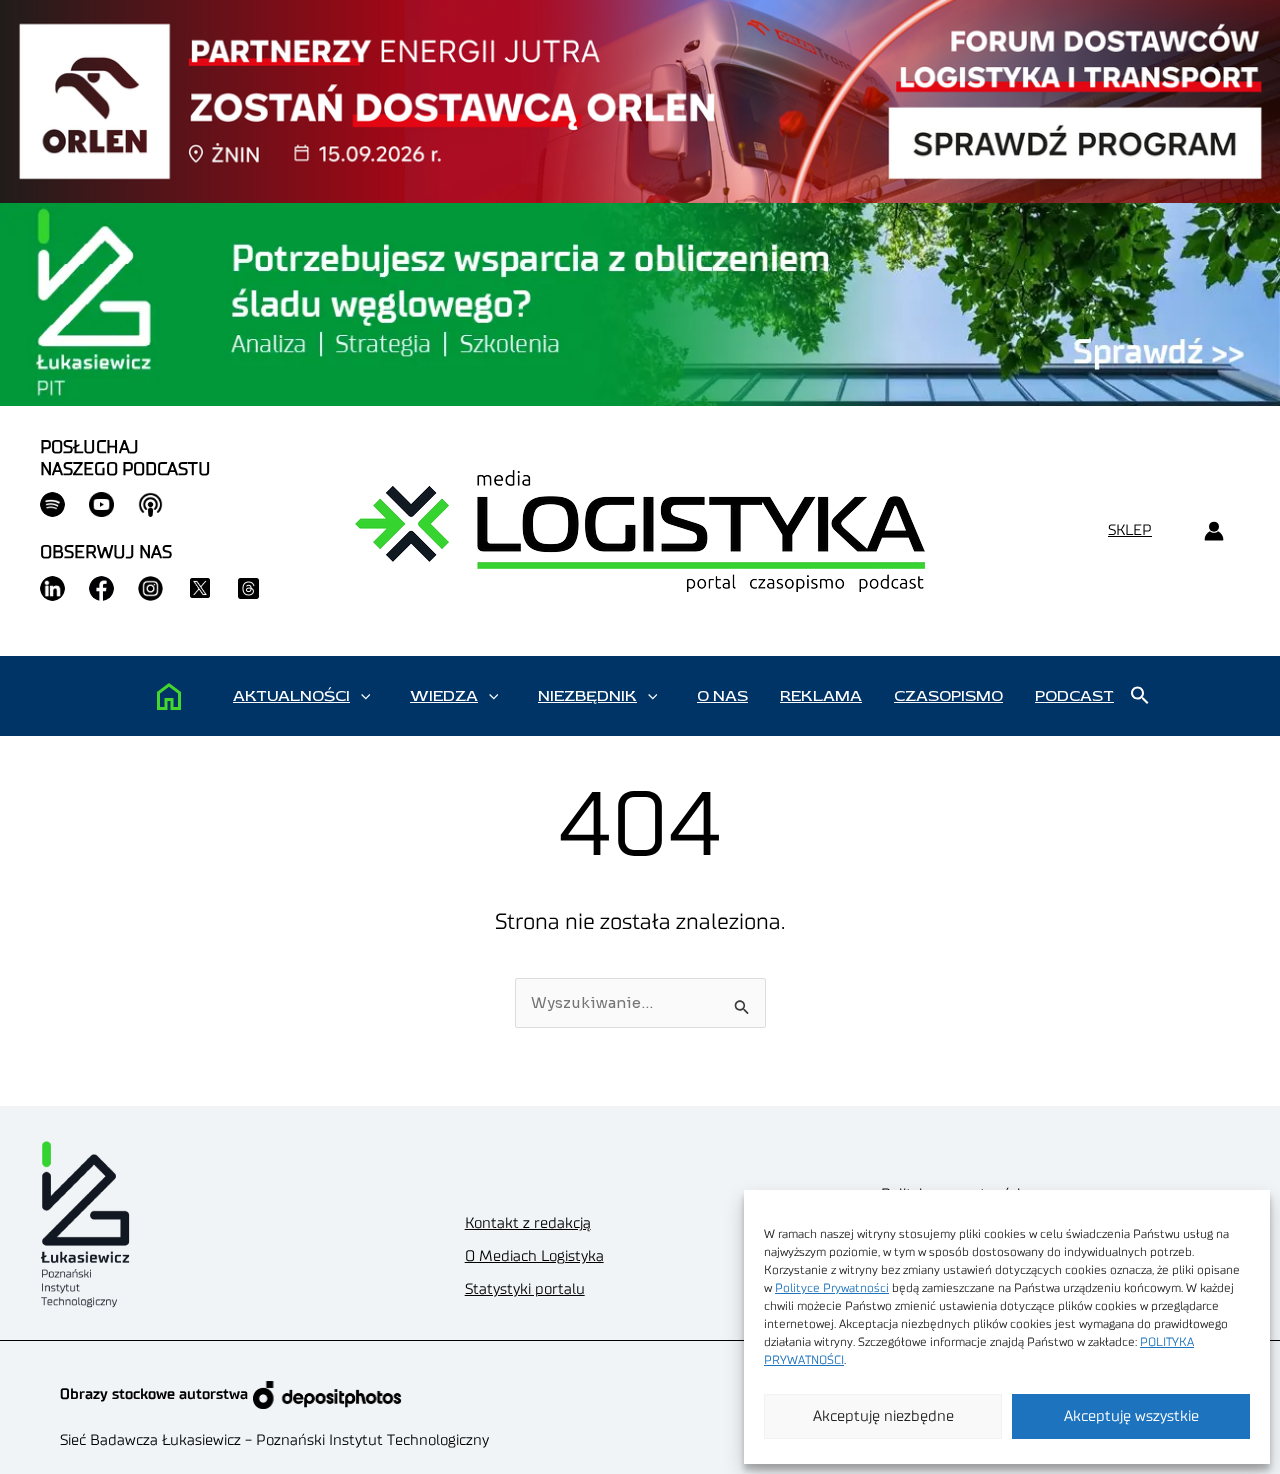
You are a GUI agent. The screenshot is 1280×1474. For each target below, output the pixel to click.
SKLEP (1130, 530)
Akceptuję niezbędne (883, 1416)
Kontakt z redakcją (528, 1223)
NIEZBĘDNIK (587, 696)
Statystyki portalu (525, 1289)
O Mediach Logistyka (534, 1256)
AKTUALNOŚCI (291, 696)
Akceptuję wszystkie (1131, 1416)
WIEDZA (444, 696)
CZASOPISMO (948, 696)
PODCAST (1074, 696)
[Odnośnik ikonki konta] (1213, 531)
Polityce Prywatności (832, 1288)
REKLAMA (821, 696)
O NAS (722, 696)
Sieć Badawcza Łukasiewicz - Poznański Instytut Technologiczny (274, 1440)
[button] (365, 696)
